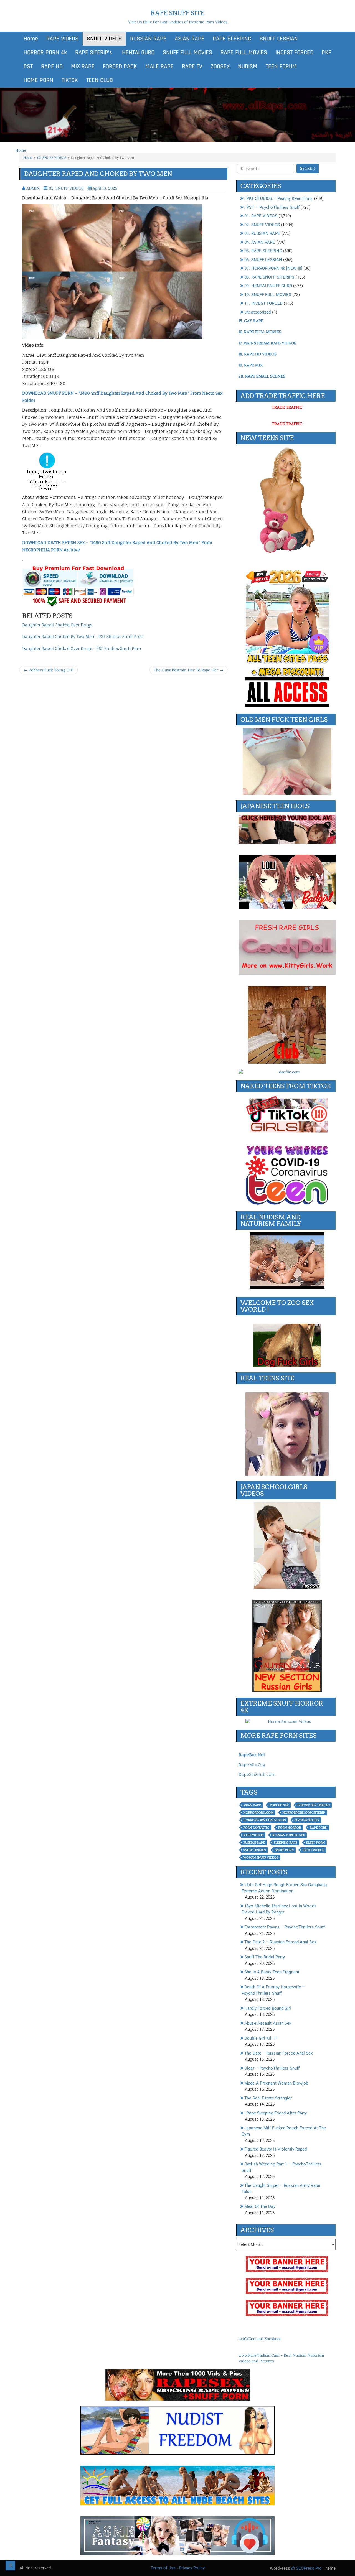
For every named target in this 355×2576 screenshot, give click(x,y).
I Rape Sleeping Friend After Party (276, 2113)
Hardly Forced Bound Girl (268, 2008)
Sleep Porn (315, 1843)
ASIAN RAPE (190, 39)
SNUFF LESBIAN (279, 39)
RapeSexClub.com (257, 1774)
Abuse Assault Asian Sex (268, 2023)
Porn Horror (290, 1828)
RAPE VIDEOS (62, 39)
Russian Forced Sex (289, 1835)
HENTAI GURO (137, 53)
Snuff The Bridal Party (265, 1957)
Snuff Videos (313, 1850)
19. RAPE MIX (251, 365)
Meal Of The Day (260, 2206)
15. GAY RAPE (251, 321)
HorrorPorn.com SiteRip (304, 1813)
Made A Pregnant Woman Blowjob (276, 2083)
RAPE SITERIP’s (94, 53)
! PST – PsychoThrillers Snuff (272, 207)
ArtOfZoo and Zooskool (260, 2339)
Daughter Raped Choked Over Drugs (57, 625)
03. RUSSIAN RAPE (262, 233)
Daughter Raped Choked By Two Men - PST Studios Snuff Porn (83, 637)
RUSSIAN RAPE (148, 39)
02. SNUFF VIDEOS (52, 158)
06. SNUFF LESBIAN (263, 260)
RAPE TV (192, 67)
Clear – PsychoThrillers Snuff (272, 2068)
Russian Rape (254, 1843)
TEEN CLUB (100, 80)
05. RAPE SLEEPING (263, 251)
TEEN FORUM (281, 67)
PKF (326, 53)
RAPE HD (52, 67)
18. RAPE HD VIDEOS (258, 354)
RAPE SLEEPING (232, 39)
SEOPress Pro (308, 2568)
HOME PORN (38, 80)
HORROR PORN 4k (45, 53)
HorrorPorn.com (258, 1813)
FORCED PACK (120, 67)
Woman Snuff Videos (261, 1858)
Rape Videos (253, 1835)
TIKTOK (70, 80)
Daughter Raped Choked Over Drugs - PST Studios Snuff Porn (82, 649)
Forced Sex (279, 1805)
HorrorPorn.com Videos (264, 1820)
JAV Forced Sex (307, 1820)
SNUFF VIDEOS (104, 39)
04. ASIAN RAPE (260, 242)
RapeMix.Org (252, 1765)
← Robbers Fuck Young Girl (49, 670)
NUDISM (248, 67)
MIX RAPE (83, 67)
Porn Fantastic (256, 1828)
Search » (308, 168)
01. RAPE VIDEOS (261, 216)
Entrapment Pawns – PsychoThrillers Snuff (285, 1927)
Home (31, 39)
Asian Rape (252, 1805)
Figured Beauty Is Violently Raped (276, 2149)
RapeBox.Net (252, 1755)
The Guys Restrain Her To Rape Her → (188, 670)
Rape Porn (319, 1828)
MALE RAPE (159, 67)
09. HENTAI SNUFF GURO (268, 286)
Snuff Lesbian (255, 1850)
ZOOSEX (220, 67)
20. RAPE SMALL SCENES (262, 376)
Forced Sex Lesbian (314, 1805)
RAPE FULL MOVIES (244, 53)
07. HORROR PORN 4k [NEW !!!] (273, 268)
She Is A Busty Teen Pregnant (272, 1972)
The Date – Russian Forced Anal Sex (278, 2053)
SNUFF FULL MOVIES (187, 53)
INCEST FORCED (294, 53)
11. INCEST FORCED (263, 303)
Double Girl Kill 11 (261, 2038)
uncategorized (258, 312)
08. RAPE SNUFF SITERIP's (269, 277)
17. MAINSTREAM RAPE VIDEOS (267, 343)
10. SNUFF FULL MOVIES (268, 295)
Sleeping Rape (286, 1843)
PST (28, 67)
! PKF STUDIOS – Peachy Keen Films (278, 198)
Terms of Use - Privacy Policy (178, 2568)
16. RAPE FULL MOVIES (260, 332)
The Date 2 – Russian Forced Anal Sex (280, 1942)
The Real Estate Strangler (268, 2098)
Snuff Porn (284, 1850)
